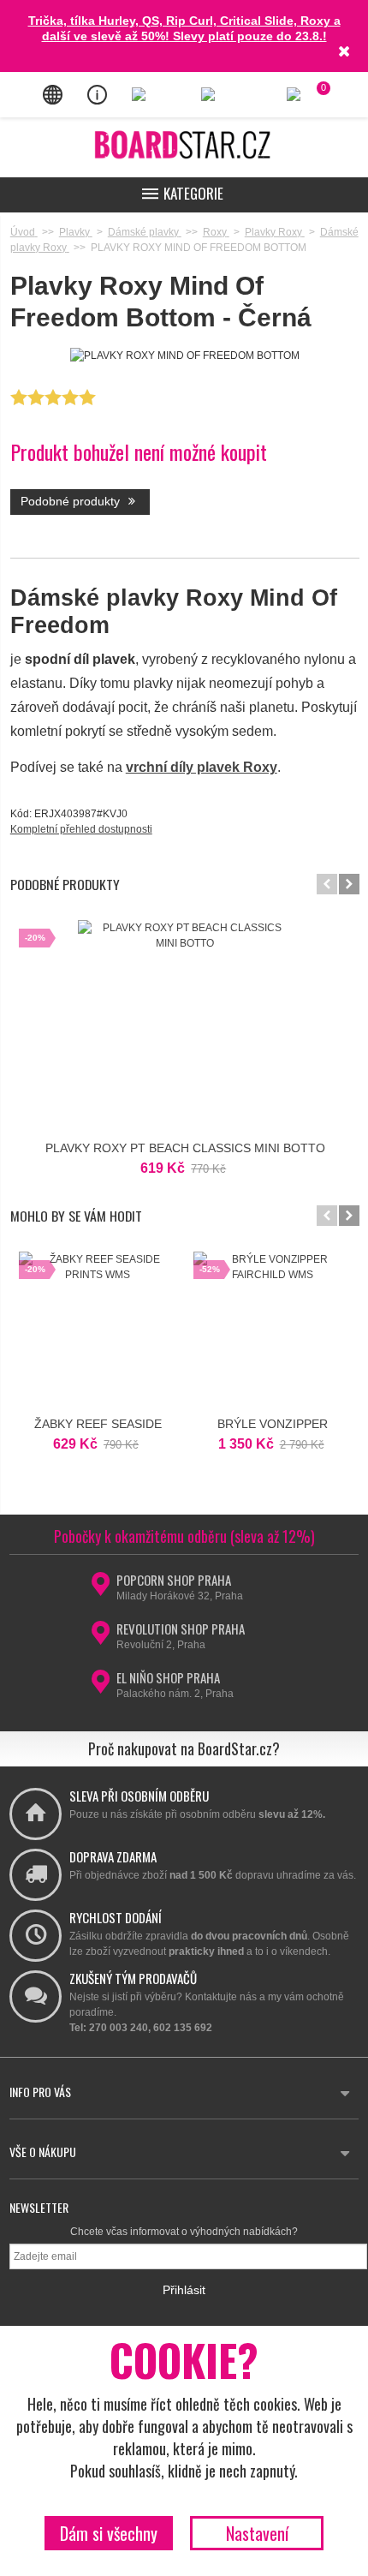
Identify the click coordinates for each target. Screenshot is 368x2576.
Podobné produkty (72, 501)
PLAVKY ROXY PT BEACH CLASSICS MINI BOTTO (185, 1148)
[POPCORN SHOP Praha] (101, 1589)
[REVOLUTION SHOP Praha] (101, 1638)
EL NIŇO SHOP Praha (168, 1677)
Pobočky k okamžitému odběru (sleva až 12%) (184, 1536)
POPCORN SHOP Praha (174, 1580)
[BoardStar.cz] (184, 144)
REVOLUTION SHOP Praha (181, 1629)
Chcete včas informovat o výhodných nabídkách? (184, 2232)
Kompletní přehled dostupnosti (81, 829)
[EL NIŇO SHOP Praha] (101, 1687)
